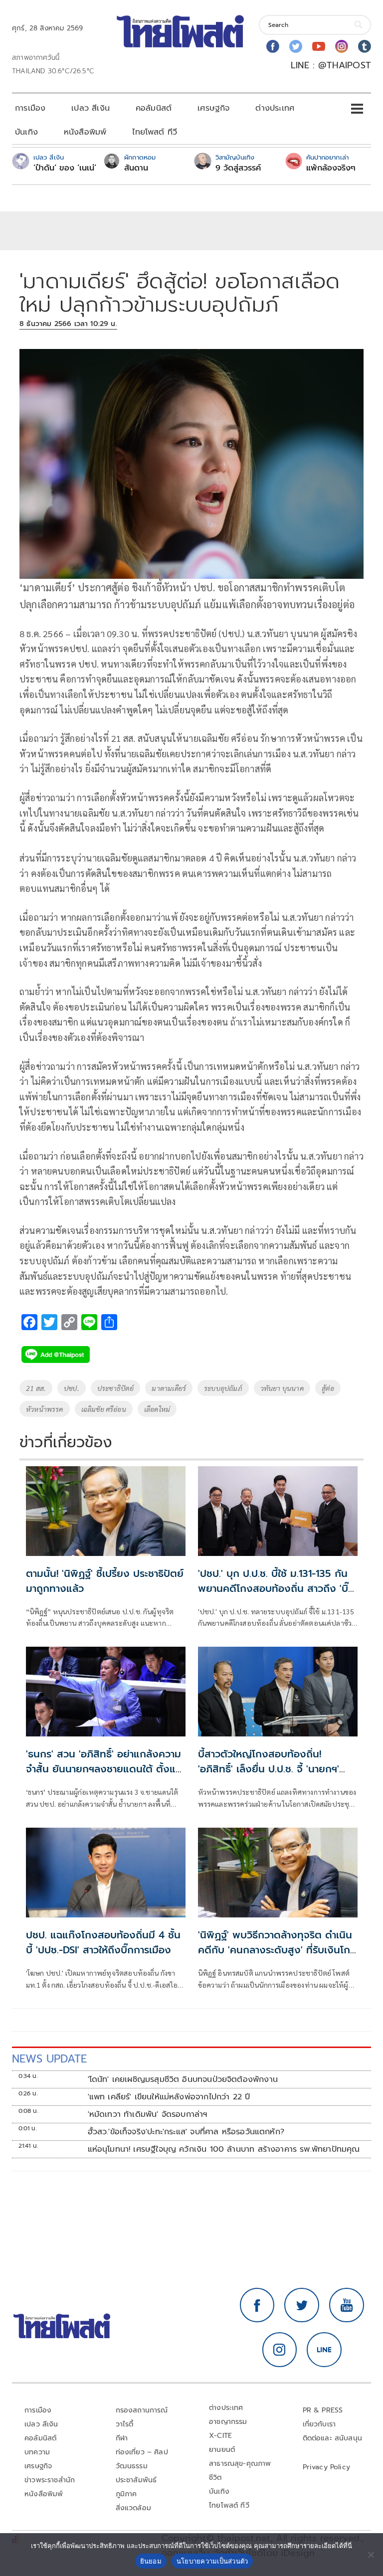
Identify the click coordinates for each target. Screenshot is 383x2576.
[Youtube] (319, 46)
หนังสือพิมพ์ (85, 132)
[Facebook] (273, 46)
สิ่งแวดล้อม (133, 2508)
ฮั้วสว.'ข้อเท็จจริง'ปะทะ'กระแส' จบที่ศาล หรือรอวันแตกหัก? (186, 2132)
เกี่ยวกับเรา (319, 2424)
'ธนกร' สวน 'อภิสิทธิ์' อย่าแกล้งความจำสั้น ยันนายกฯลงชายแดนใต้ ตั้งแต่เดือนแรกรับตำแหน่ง (104, 1769)
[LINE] (324, 2350)
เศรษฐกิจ (213, 108)
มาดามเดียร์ (169, 1388)
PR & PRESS (323, 2410)
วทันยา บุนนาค (282, 1388)
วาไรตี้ (125, 2424)
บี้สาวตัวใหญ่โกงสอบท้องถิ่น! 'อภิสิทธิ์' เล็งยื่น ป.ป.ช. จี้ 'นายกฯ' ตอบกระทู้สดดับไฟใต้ (269, 1769)
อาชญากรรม (228, 2422)
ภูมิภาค (126, 2494)
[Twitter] (296, 46)
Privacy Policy (327, 2467)
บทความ (37, 2452)
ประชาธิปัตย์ (116, 1388)
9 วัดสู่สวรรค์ (238, 168)
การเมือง (30, 108)
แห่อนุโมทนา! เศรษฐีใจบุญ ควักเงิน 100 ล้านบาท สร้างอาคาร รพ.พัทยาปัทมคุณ (224, 2149)
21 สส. (36, 1388)
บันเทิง (26, 132)
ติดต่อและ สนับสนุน (333, 2438)
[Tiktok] (365, 46)
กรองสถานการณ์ (142, 2410)
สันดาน (136, 168)
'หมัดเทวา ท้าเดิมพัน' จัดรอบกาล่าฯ (148, 2114)
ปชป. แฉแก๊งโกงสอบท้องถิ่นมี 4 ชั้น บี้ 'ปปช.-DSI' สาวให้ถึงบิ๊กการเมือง (103, 1942)
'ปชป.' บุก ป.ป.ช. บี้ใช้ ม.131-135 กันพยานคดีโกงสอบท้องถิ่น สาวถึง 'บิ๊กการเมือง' (273, 1588)
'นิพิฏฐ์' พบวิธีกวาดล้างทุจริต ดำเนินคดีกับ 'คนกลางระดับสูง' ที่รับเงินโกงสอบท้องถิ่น (277, 1950)
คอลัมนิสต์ (154, 108)
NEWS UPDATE (49, 2059)
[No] (371, 2555)
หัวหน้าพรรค (45, 1409)
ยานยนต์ (222, 2450)
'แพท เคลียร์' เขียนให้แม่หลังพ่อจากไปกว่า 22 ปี (169, 2097)
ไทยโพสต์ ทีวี (155, 132)
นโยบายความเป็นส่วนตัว (212, 2561)
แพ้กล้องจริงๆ (331, 168)
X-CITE (220, 2436)
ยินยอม (151, 2561)
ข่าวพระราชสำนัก (50, 2480)
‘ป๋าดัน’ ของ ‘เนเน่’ (65, 168)
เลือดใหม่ (157, 1409)
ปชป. (72, 1388)
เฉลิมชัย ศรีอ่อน (104, 1409)
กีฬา (122, 2438)
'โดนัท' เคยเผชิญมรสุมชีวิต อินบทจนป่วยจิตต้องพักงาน (183, 2079)
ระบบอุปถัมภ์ (223, 1388)
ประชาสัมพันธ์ (136, 2480)
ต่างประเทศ (275, 108)
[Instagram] (342, 46)
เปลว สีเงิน (91, 108)
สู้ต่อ (328, 1388)
